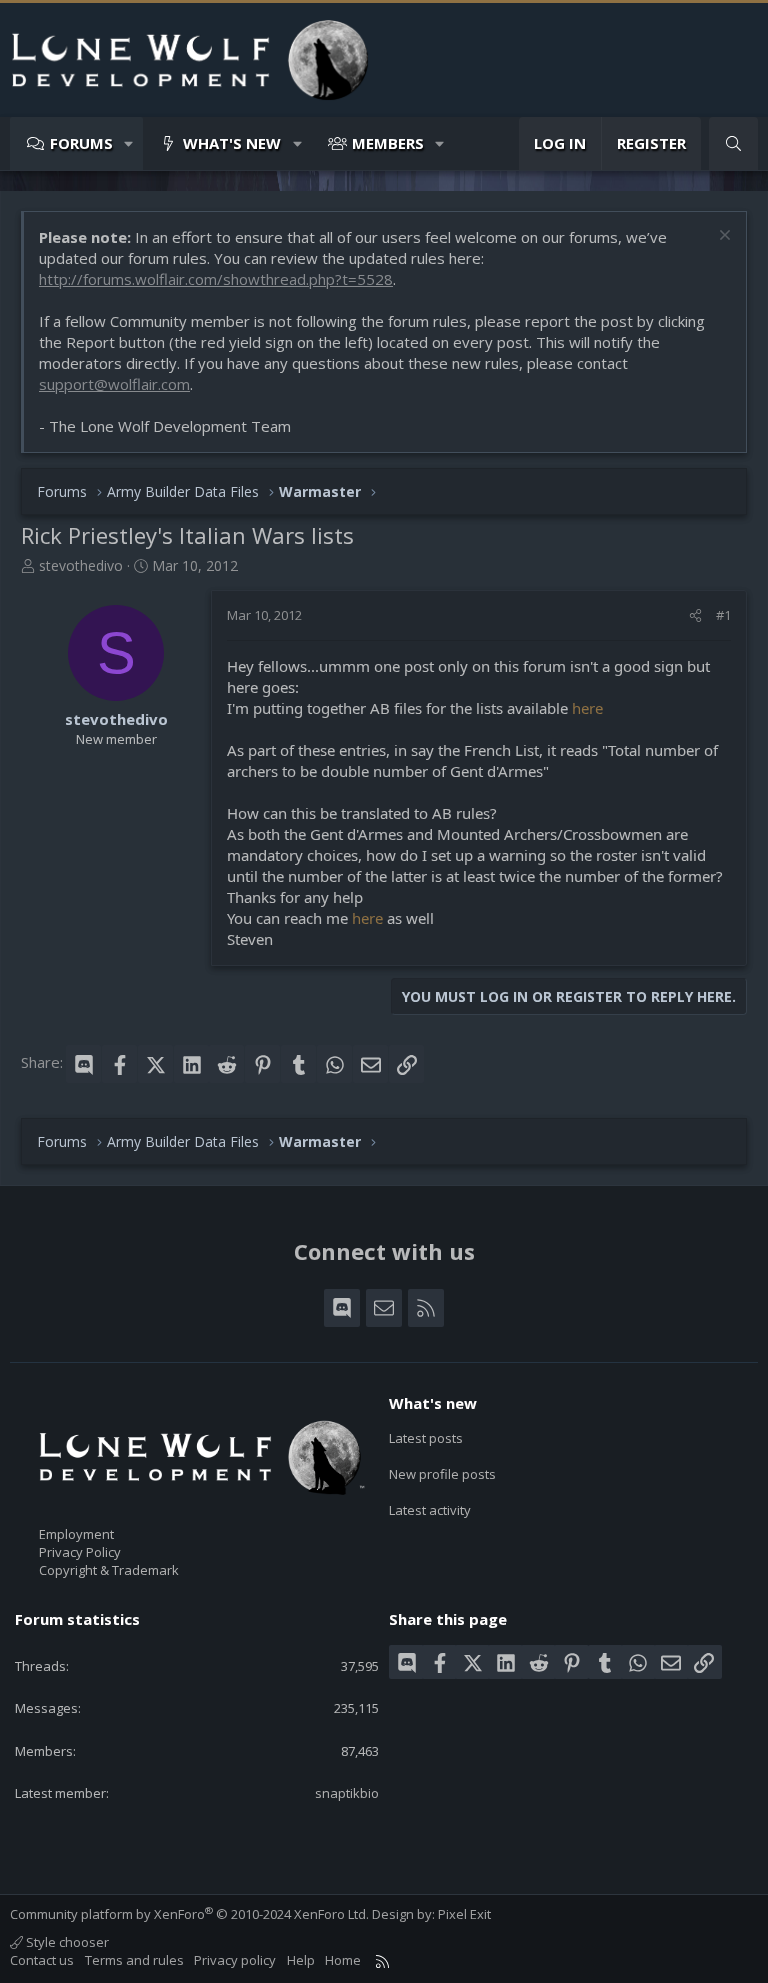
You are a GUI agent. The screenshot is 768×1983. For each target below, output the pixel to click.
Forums (81, 143)
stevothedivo (81, 565)
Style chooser (66, 1942)
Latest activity (430, 1510)
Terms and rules (134, 1960)
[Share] (695, 615)
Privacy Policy (80, 1552)
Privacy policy (235, 1960)
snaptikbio (347, 1793)
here (587, 708)
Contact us (42, 1960)
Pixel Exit (464, 1914)
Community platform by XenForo (189, 1914)
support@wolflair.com (114, 384)
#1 (723, 615)
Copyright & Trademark (109, 1570)
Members (388, 143)
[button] (129, 143)
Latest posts (426, 1438)
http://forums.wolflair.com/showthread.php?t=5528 (216, 279)
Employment (76, 1534)
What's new (232, 143)
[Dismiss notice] (722, 237)
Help (301, 1960)
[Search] (733, 143)
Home (343, 1960)
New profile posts (442, 1474)
